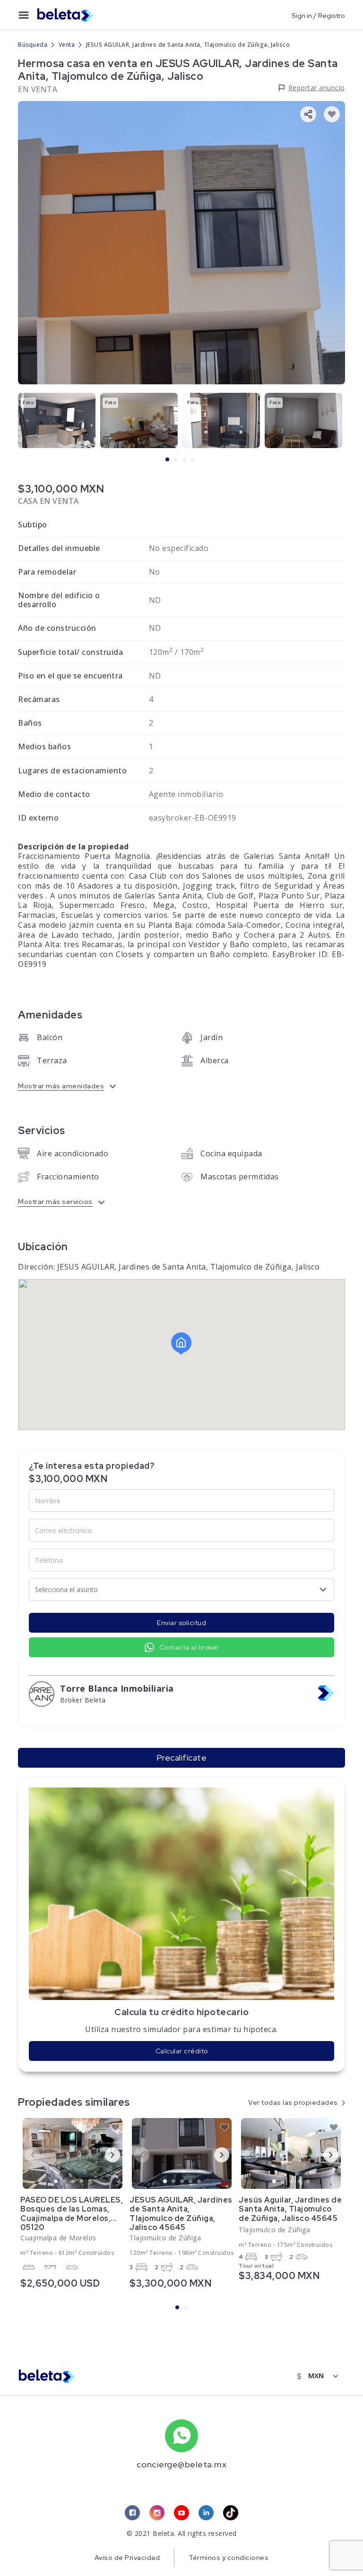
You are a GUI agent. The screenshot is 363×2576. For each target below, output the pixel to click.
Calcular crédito (182, 2051)
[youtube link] (181, 2513)
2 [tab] (176, 460)
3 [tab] (185, 460)
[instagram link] (157, 2513)
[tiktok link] (231, 2513)
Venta (67, 45)
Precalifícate (182, 1758)
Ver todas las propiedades (293, 2102)
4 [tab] (193, 460)
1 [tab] (168, 460)
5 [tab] (90, 2182)
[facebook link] (132, 2513)
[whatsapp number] (181, 2436)
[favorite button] (332, 114)
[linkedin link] (206, 2513)
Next (105, 2154)
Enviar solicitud (181, 1623)
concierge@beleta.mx (182, 2464)
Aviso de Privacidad (127, 2558)
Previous (25, 2154)
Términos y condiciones (229, 2558)
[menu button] (24, 15)
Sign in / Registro (318, 15)
